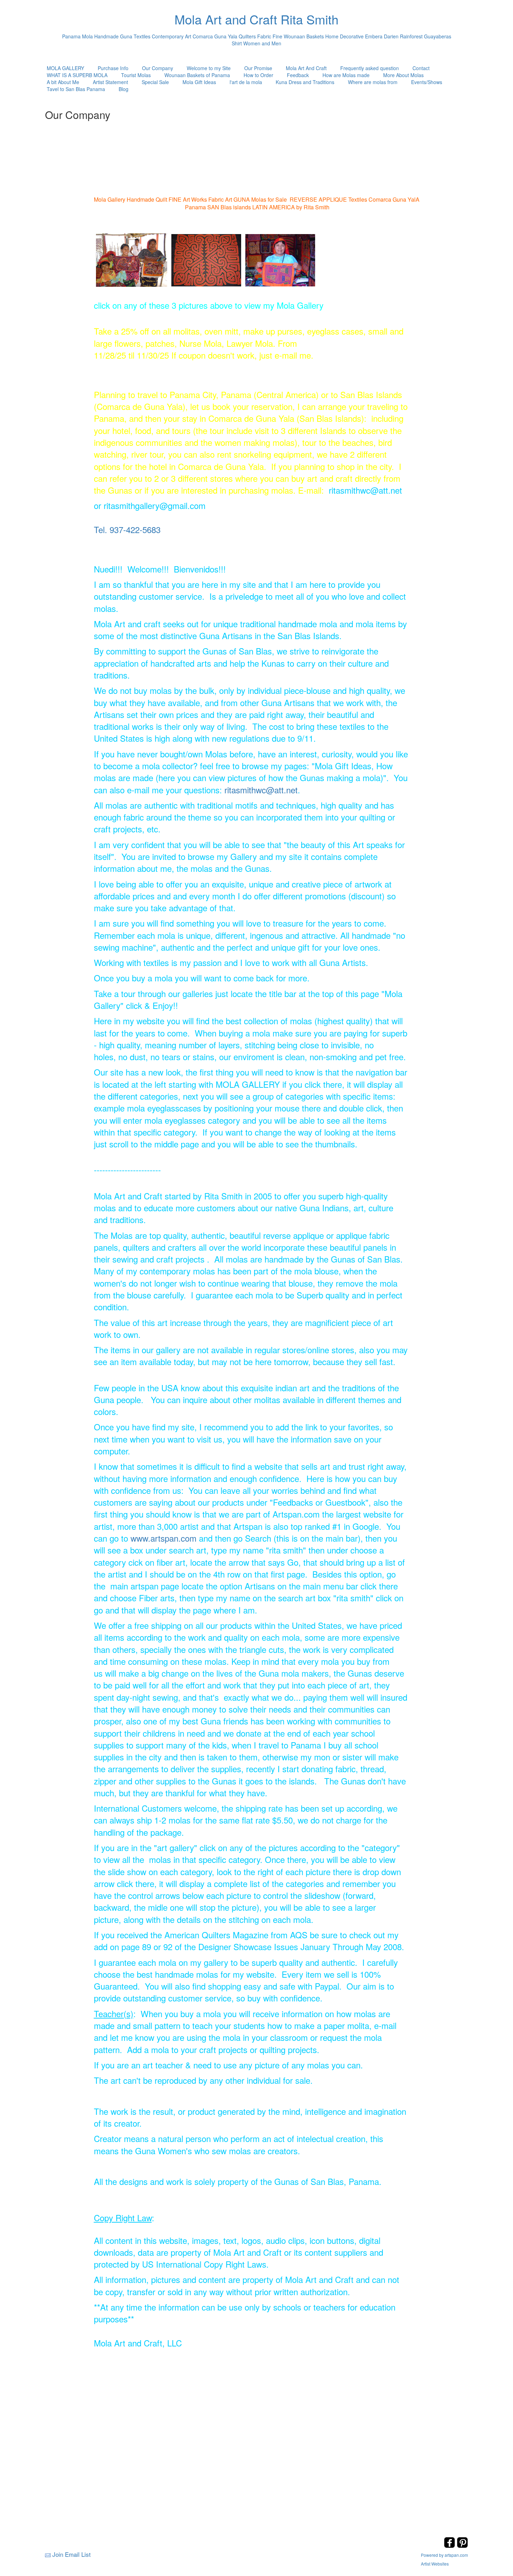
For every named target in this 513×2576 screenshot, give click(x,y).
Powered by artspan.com (444, 2555)
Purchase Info (113, 68)
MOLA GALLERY (65, 68)
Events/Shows (427, 82)
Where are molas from (373, 82)
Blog (124, 89)
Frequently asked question (370, 68)
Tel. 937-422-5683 (127, 529)
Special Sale (155, 82)
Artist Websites (435, 2564)
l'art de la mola (246, 82)
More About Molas (403, 75)
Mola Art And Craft (306, 68)
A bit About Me (63, 82)
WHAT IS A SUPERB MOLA (77, 75)
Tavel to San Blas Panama (76, 89)
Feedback (298, 75)
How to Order (258, 75)
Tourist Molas (136, 75)
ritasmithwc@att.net (261, 790)
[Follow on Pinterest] (462, 2546)
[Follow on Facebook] (450, 2546)
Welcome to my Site (209, 68)
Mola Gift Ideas (199, 82)
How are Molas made (346, 75)
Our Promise (258, 68)
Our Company (158, 68)
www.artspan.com (163, 1538)
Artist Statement (110, 82)
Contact (421, 68)
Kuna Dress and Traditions (305, 82)
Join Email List (72, 2554)
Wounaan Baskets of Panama (197, 75)
